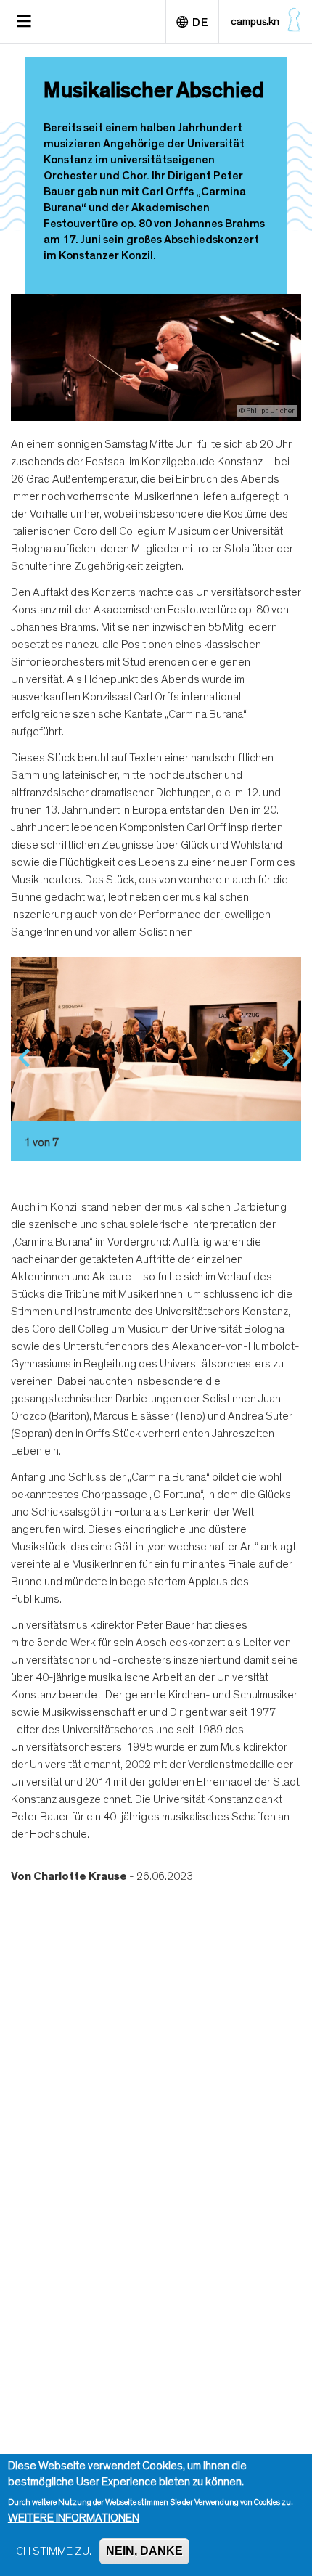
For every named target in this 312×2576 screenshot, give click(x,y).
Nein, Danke (144, 2551)
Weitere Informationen (74, 2518)
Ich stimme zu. (53, 2551)
